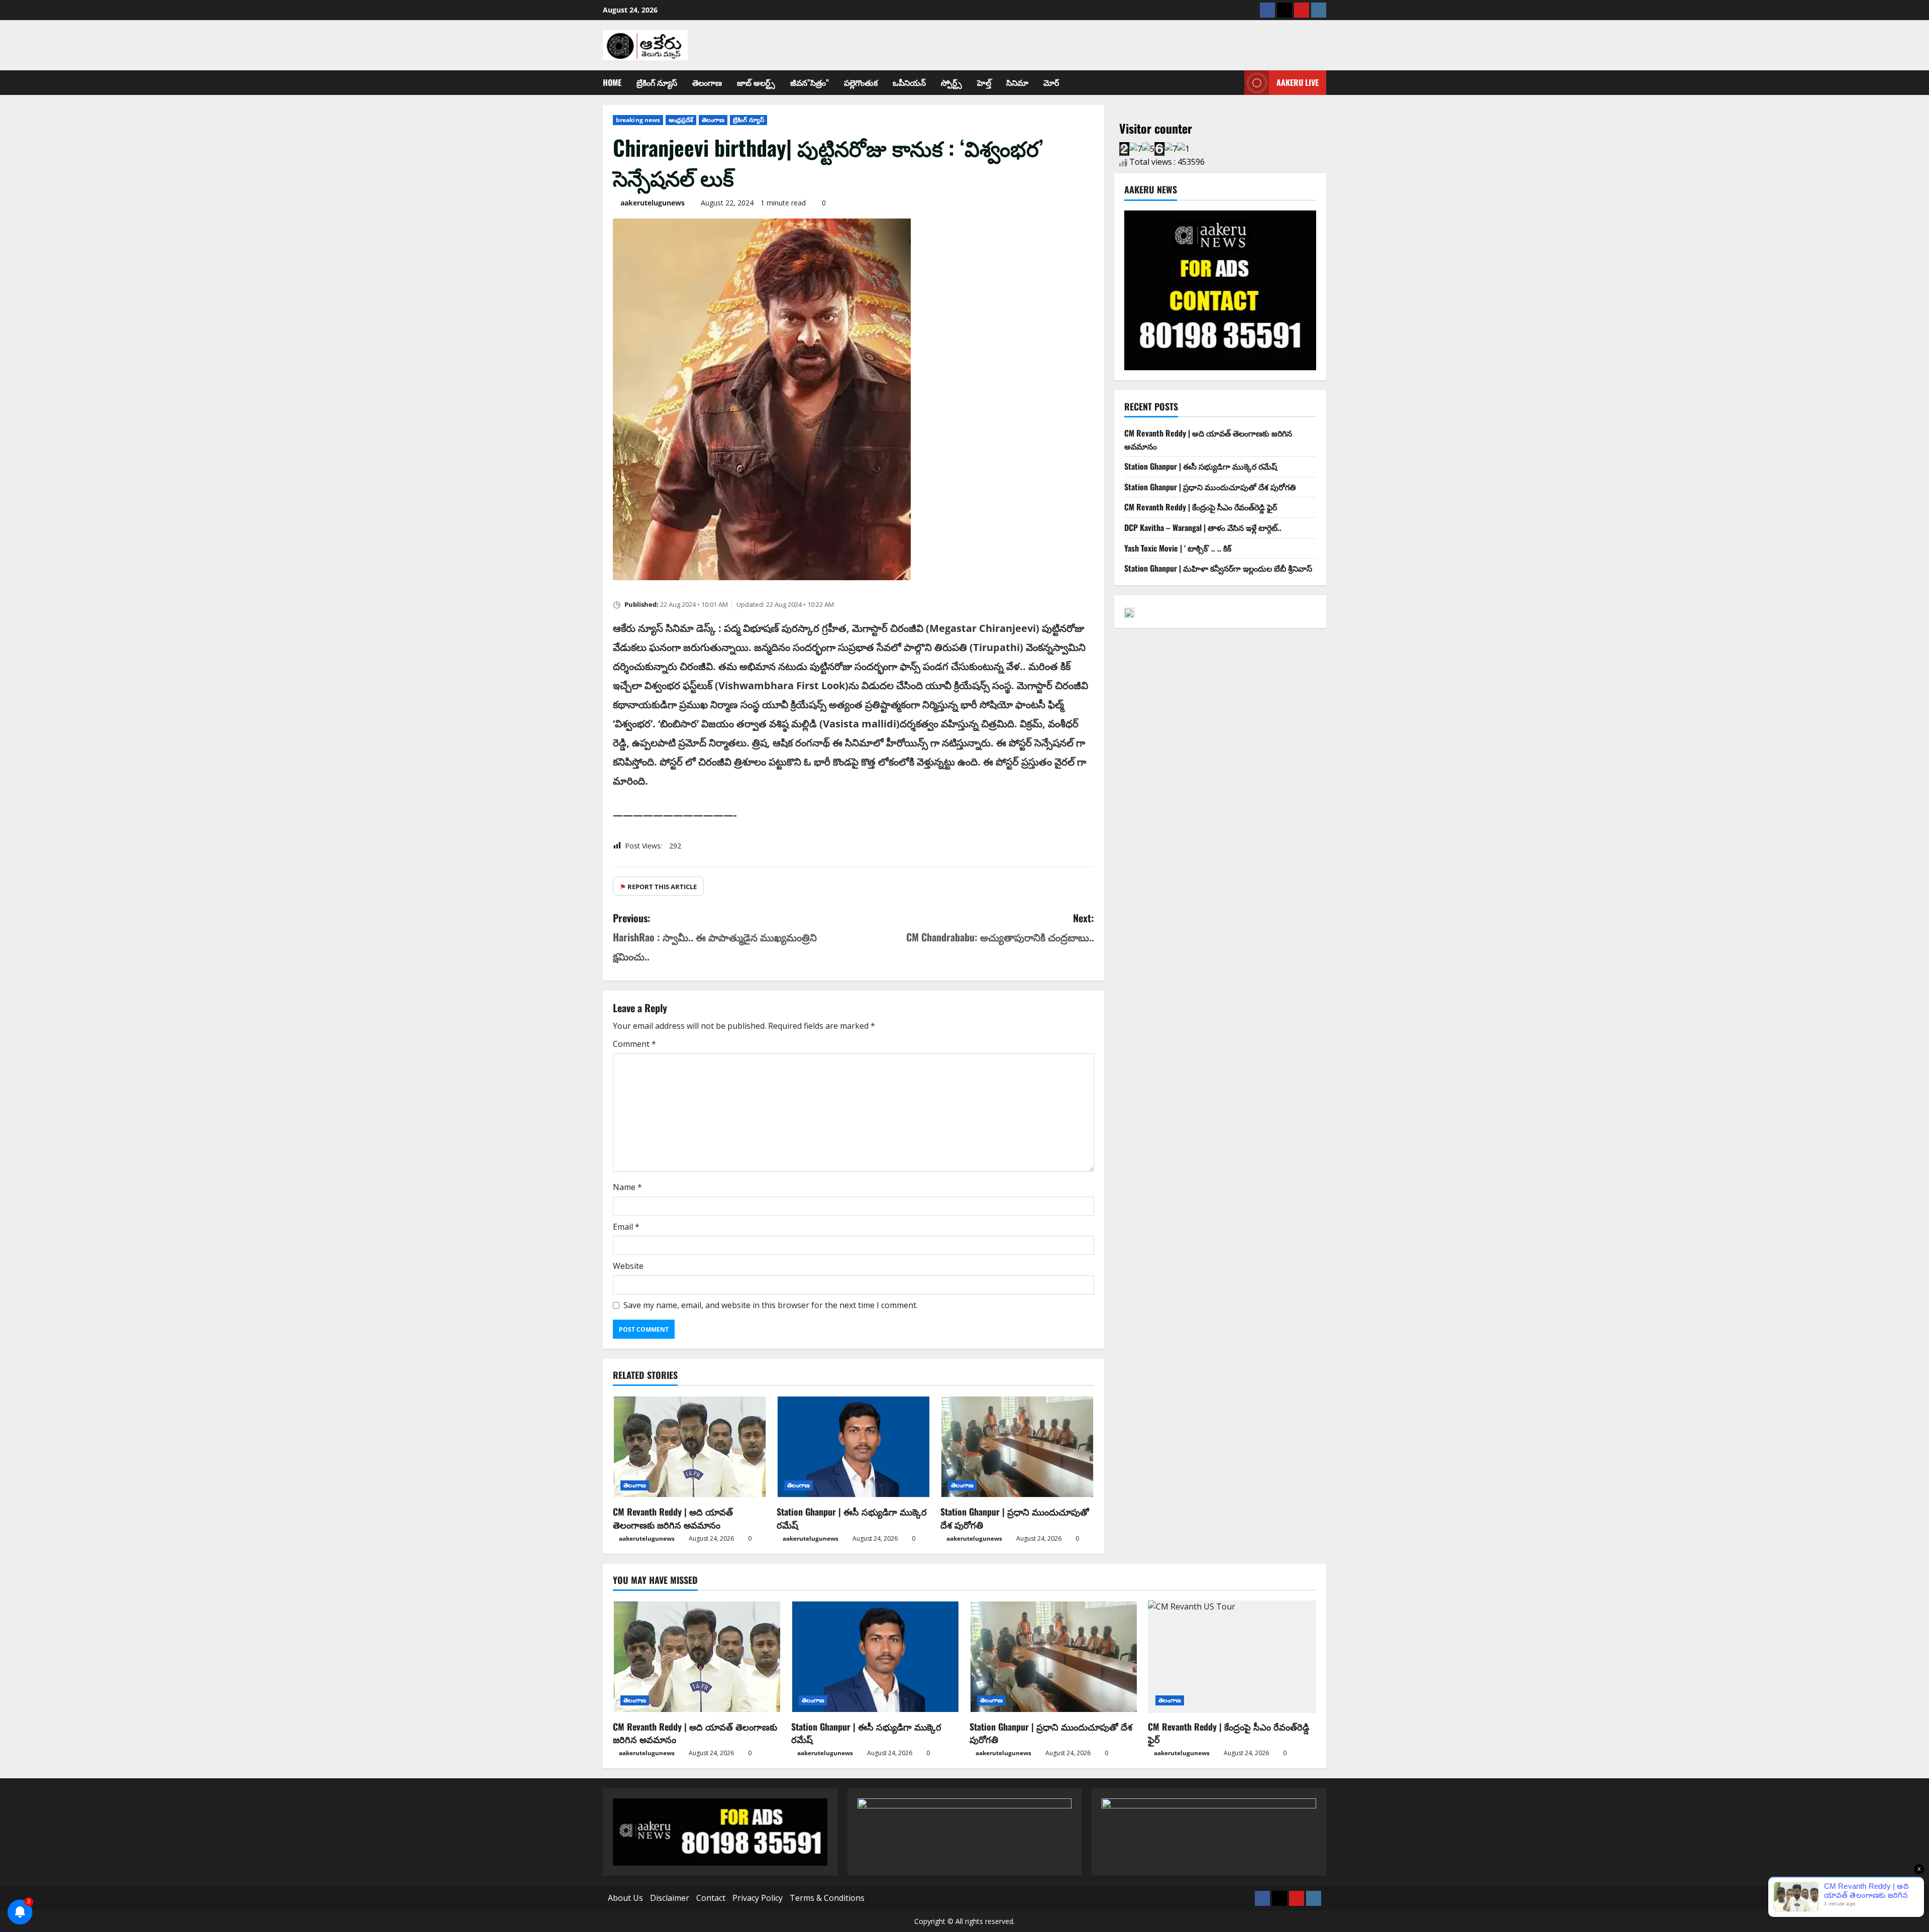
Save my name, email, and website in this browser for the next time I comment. (771, 1305)
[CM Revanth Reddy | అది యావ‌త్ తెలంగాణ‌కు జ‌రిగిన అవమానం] (690, 1447)
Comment (634, 1044)
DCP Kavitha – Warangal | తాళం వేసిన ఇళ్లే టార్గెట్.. (1203, 527)
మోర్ (1051, 82)
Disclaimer (670, 1898)
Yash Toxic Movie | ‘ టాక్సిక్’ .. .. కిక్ (1178, 548)
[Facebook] (1267, 10)
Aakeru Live (1298, 82)
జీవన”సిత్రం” (810, 82)
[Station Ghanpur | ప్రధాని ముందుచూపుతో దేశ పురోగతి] (1017, 1447)
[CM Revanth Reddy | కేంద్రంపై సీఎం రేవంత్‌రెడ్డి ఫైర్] (1232, 1656)
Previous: (715, 937)
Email (626, 1227)
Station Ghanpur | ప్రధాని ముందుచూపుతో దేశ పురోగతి (1015, 1518)
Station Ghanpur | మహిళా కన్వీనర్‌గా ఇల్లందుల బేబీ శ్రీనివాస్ (1218, 568)
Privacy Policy (758, 1898)
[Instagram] (1319, 10)
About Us (625, 1898)
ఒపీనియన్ (909, 82)
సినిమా (1017, 82)
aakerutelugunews (653, 203)
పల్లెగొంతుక (861, 82)
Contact (711, 1898)
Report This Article (658, 887)
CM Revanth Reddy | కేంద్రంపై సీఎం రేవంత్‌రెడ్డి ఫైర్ (1201, 507)
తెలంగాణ (707, 82)
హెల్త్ (984, 82)
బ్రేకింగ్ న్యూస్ (657, 82)
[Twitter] (1284, 10)
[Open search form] (1234, 83)
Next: (1000, 927)
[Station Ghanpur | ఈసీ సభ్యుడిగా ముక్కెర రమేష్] (853, 1447)
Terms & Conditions (827, 1898)
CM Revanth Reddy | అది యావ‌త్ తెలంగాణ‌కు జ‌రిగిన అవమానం (673, 1518)
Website (628, 1266)
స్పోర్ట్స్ (951, 82)
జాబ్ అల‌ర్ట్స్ (756, 82)
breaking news (638, 120)
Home (612, 82)
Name (627, 1187)
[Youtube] (1302, 10)
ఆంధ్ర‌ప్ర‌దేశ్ (681, 120)
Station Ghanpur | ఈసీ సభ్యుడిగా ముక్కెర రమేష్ (852, 1518)
